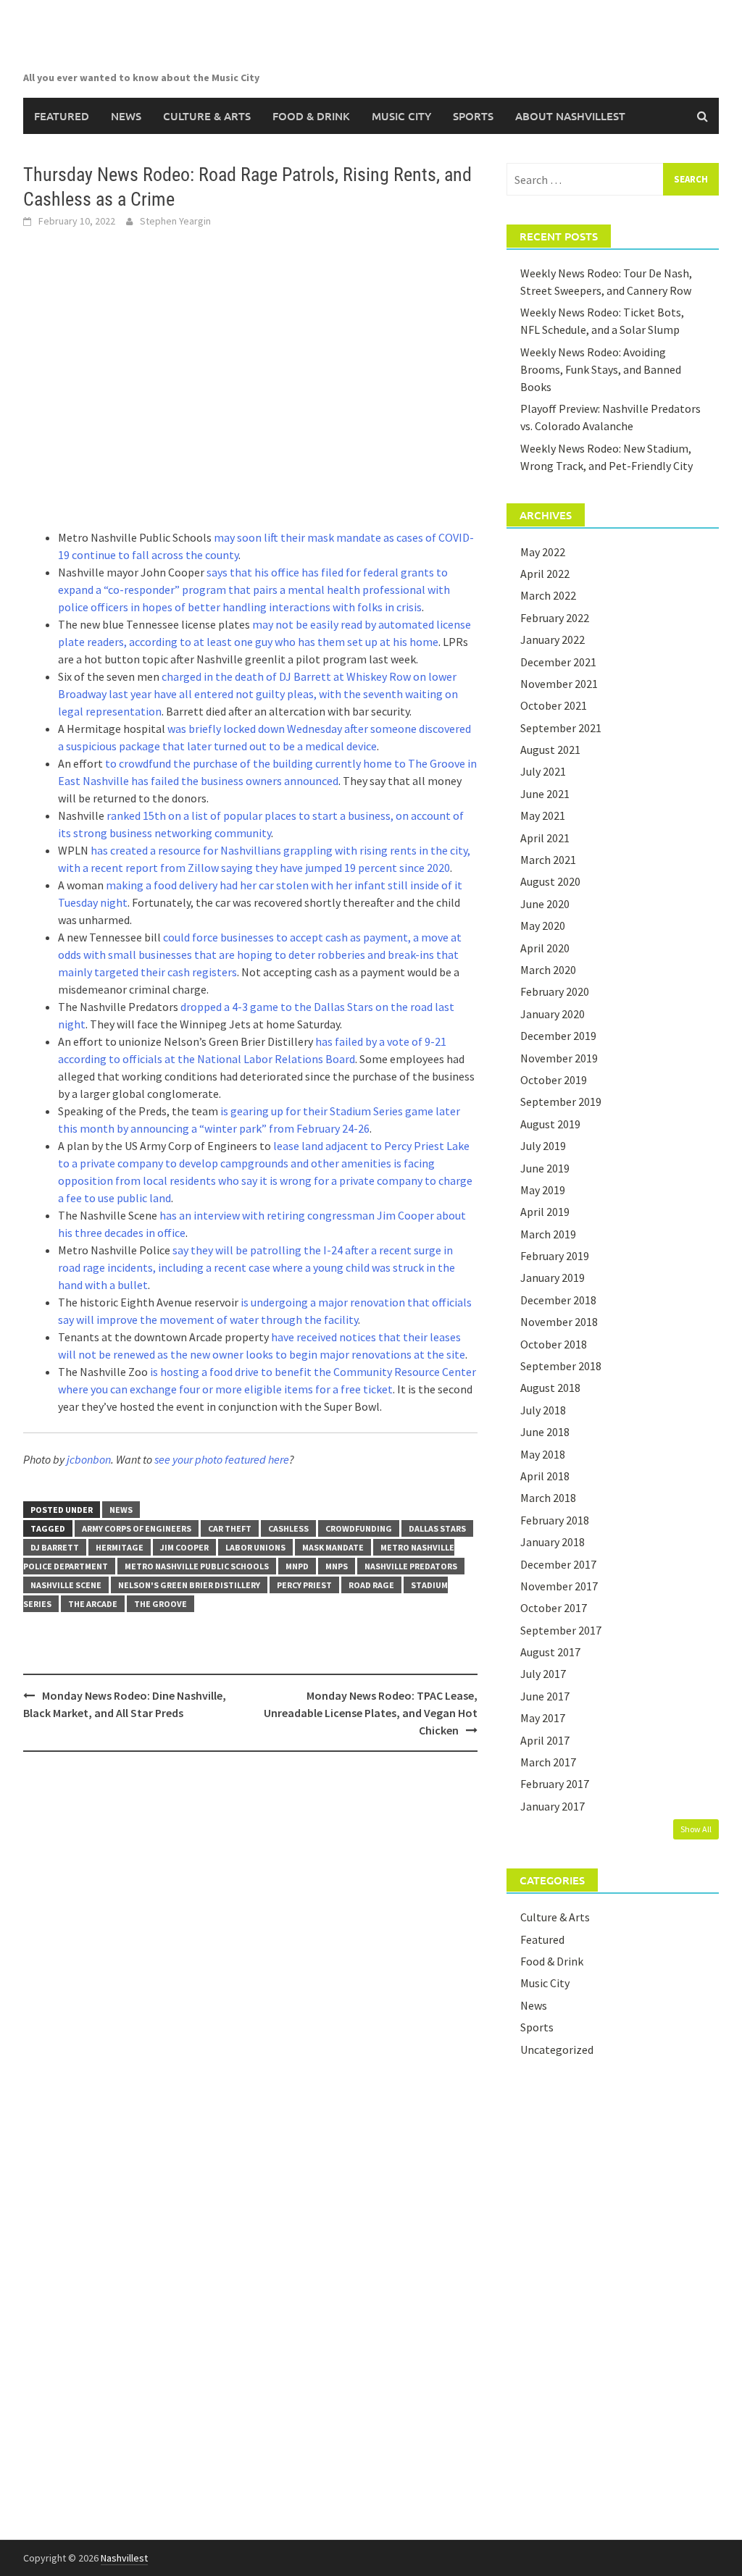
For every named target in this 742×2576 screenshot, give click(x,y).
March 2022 (548, 595)
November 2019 (559, 1058)
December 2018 (558, 1300)
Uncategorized (557, 2050)
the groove (161, 1604)
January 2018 (553, 1542)
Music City (401, 116)
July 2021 (543, 771)
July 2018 (543, 1410)
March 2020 (548, 970)
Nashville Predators (411, 1566)
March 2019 (548, 1234)
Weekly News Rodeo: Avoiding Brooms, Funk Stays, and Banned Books (601, 369)
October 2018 (554, 1344)
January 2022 (553, 639)
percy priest (304, 1585)
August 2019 (550, 1124)
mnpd (297, 1566)
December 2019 (558, 1036)
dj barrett (55, 1547)
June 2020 (545, 904)
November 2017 (559, 1586)
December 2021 (558, 662)
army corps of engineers (137, 1528)
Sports (473, 116)
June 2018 (545, 1432)
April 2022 (545, 574)
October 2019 (554, 1080)
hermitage (120, 1547)
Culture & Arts (207, 116)
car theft (230, 1528)
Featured (62, 116)
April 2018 (545, 1476)
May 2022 (543, 552)
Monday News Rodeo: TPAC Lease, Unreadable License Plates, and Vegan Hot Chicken (371, 1713)
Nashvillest (124, 2558)
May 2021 (543, 815)
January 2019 (553, 1277)
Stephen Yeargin (175, 221)
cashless (288, 1528)
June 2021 (545, 794)
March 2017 (548, 1762)
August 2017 (550, 1652)
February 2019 (555, 1256)
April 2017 (545, 1740)
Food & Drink (311, 116)
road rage (371, 1585)
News (126, 116)
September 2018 (561, 1366)
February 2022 (555, 618)
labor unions (255, 1547)
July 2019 (543, 1146)
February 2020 (555, 991)
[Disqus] (250, 1950)
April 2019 (545, 1212)
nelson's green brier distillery (189, 1585)
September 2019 (561, 1102)
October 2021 (554, 705)
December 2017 (558, 1564)
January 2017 (553, 1806)
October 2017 (554, 1608)
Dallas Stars (437, 1528)
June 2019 (545, 1168)
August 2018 (550, 1388)
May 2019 (543, 1190)
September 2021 (561, 728)
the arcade (93, 1604)
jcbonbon (89, 1459)
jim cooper (184, 1547)
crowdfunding (359, 1528)
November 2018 (559, 1322)
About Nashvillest (570, 116)
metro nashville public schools (197, 1566)
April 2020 (545, 948)
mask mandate (333, 1547)
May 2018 (543, 1454)
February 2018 (555, 1520)
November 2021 (559, 684)
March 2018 (548, 1498)
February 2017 (555, 1784)
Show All (696, 1829)
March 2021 (548, 860)
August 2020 (550, 881)
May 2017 (543, 1718)
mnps (337, 1566)
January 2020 (553, 1014)
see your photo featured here (222, 1459)
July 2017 (543, 1674)
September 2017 (561, 1630)
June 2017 (545, 1696)
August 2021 (550, 750)
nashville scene (66, 1585)
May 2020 (543, 926)
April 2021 (545, 838)
